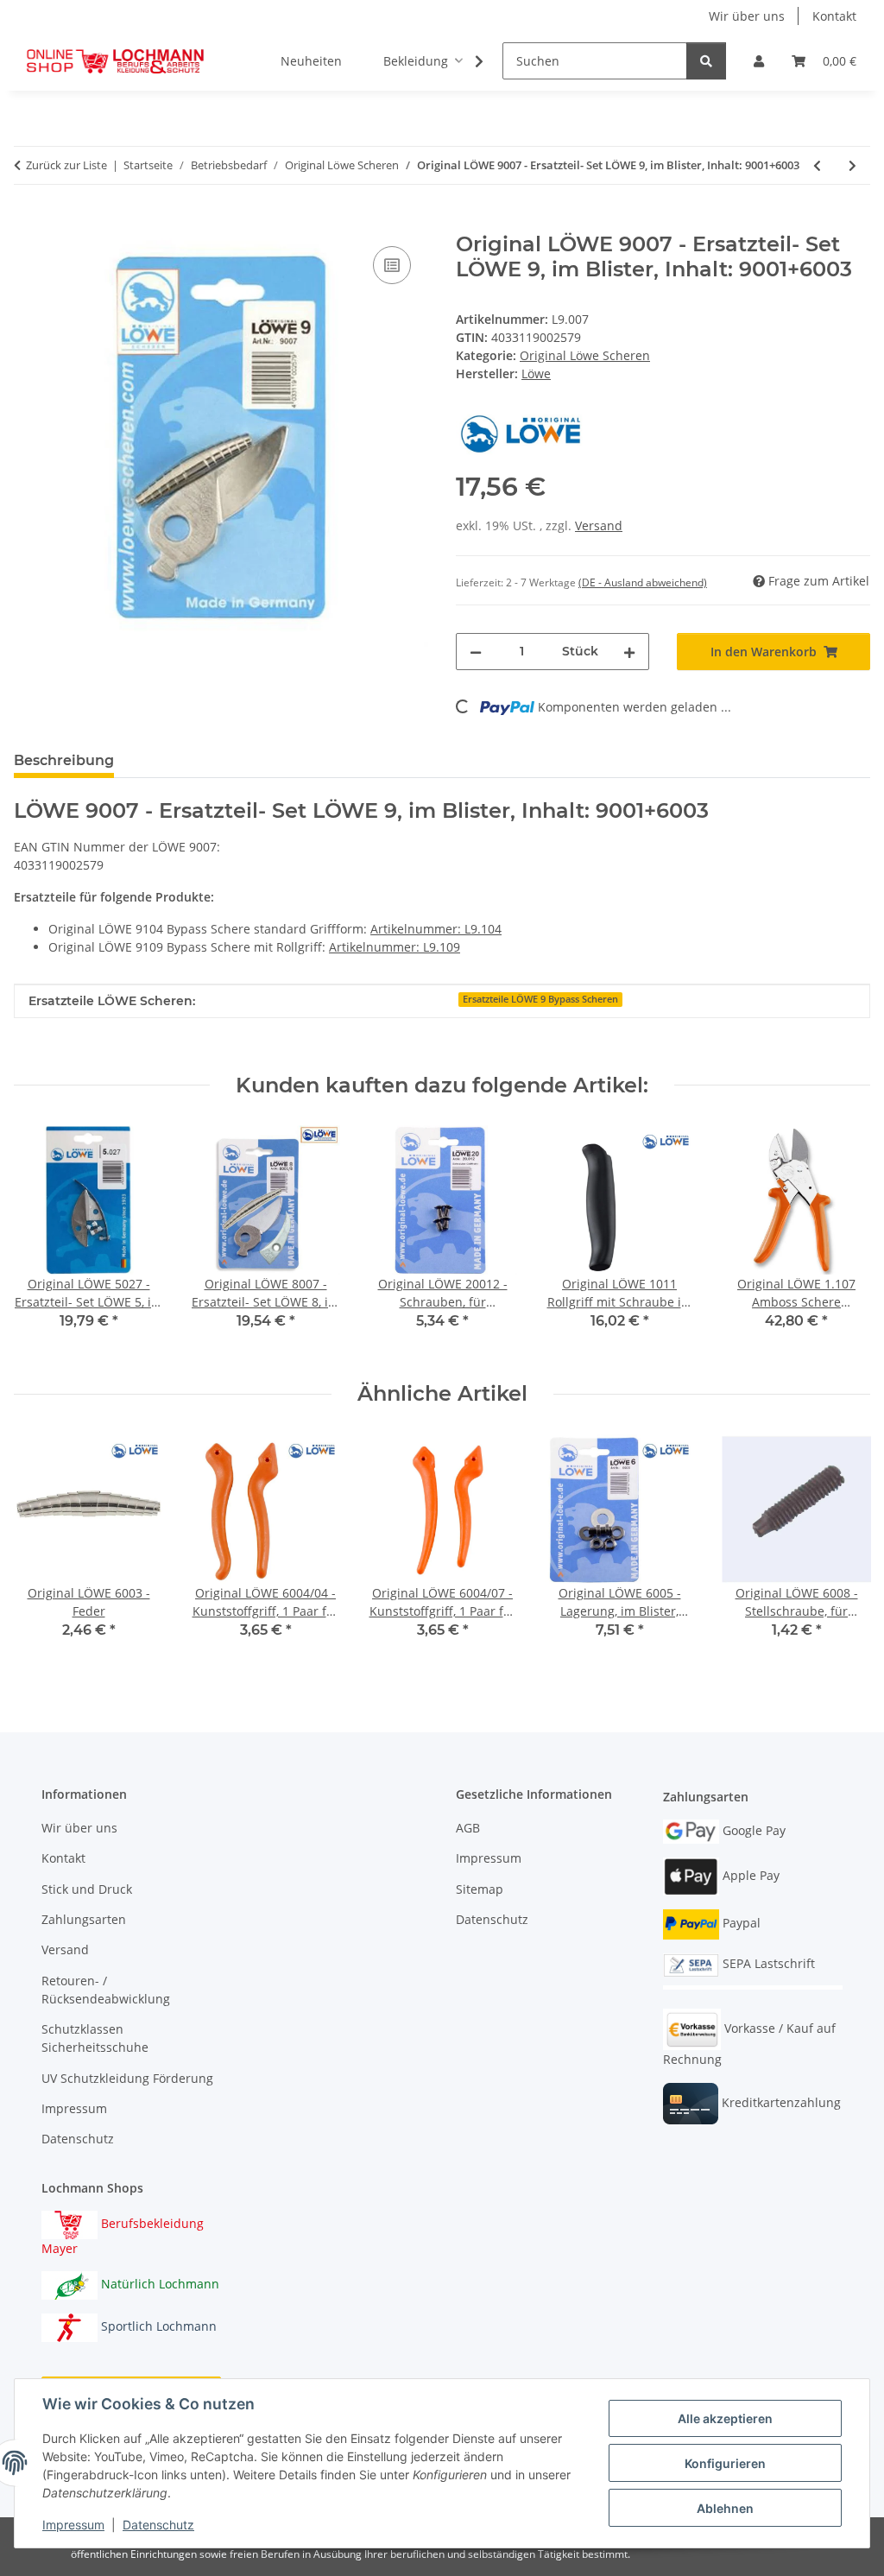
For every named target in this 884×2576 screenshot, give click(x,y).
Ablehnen (725, 2508)
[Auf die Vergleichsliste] (392, 265)
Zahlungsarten (84, 1919)
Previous (43, 1240)
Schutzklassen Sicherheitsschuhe (95, 2038)
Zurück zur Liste (66, 165)
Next (842, 1240)
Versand (599, 525)
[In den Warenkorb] (28, 223)
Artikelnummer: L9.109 (395, 947)
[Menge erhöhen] (629, 652)
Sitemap (480, 1889)
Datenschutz (158, 2525)
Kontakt (834, 16)
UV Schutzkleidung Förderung (127, 2078)
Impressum (73, 2525)
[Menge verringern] (476, 652)
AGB (468, 1828)
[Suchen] (706, 61)
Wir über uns (747, 16)
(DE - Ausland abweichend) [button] (643, 582)
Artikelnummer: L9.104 (436, 929)
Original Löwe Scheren (585, 355)
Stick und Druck (87, 1889)
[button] (759, 61)
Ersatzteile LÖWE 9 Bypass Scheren (540, 999)
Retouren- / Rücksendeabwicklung (106, 1990)
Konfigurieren (725, 2463)
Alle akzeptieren (725, 2418)
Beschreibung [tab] (64, 760)
